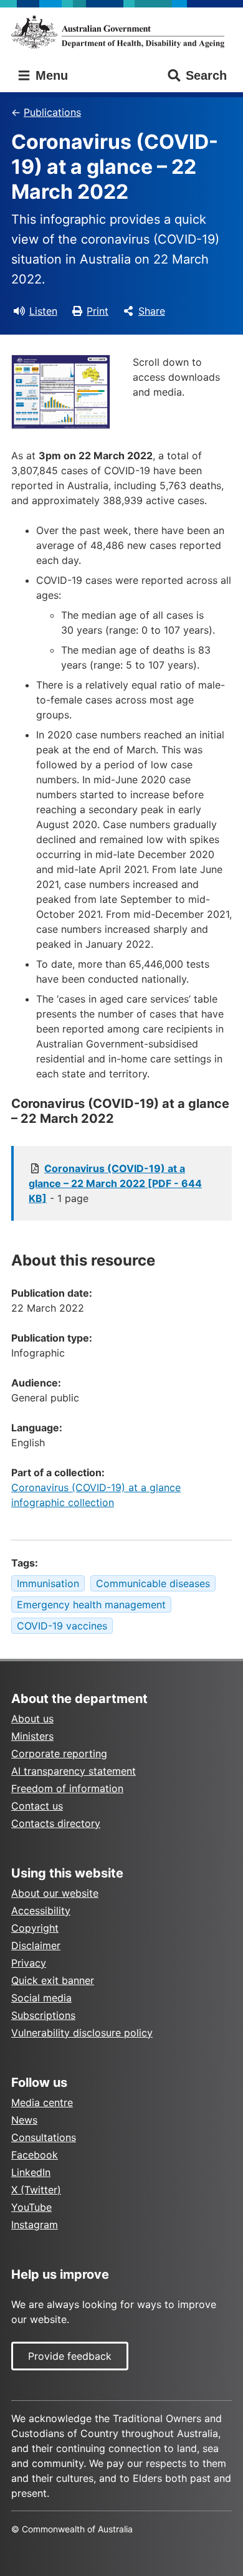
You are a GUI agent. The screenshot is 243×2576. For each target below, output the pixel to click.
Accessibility (41, 1911)
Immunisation (48, 1583)
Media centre (42, 2102)
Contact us (37, 1806)
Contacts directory (56, 1823)
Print (98, 311)
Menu (50, 75)
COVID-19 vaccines (62, 1626)
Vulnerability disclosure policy (82, 2033)
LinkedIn (31, 2172)
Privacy (29, 1963)
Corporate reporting (59, 1753)
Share (152, 311)
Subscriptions (43, 2015)
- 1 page (115, 1183)
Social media (41, 1998)
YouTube (31, 2207)
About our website (55, 1893)
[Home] (121, 32)
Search (206, 75)
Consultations (44, 2137)
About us (32, 1719)
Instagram (35, 2225)
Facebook (35, 2155)
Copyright (35, 1928)
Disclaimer (36, 1945)
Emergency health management (91, 1605)
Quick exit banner (53, 1980)
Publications (52, 112)
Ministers (32, 1736)
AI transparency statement (74, 1771)
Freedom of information (67, 1788)
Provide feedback (70, 2356)
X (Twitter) (36, 2190)
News (24, 2120)
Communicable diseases (153, 1583)
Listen (43, 311)
